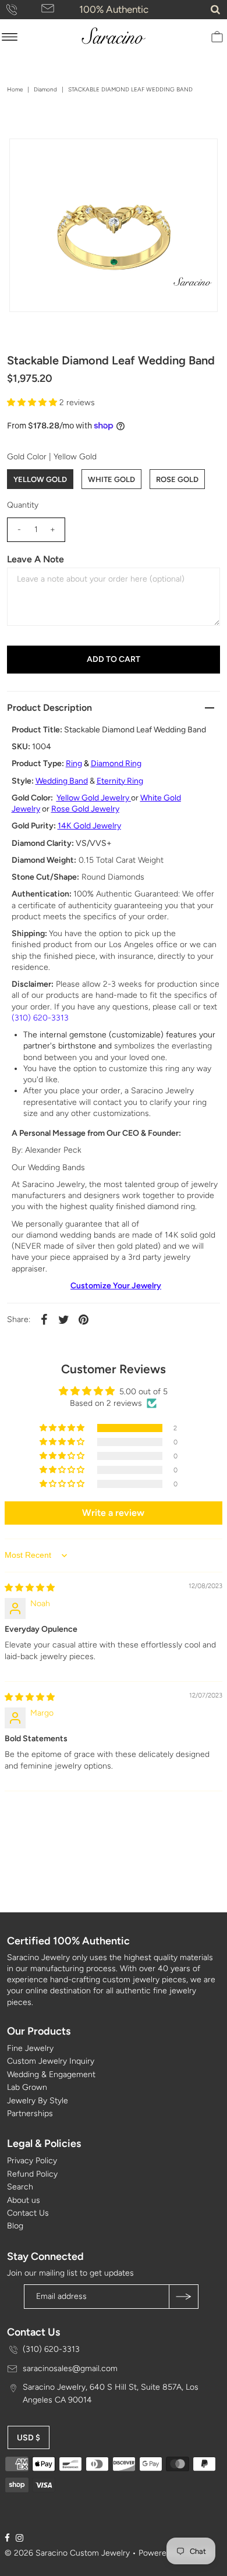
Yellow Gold (40, 479)
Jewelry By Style (38, 2101)
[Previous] (28, 157)
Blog (15, 2226)
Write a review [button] (113, 1513)
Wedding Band (62, 781)
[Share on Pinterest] (84, 1319)
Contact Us (28, 2213)
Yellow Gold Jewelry (93, 798)
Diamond (45, 89)
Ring (74, 763)
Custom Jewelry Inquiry (51, 2061)
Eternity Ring (120, 781)
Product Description (49, 708)
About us (24, 2200)
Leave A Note (36, 559)
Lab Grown (27, 2087)
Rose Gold (177, 479)
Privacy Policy (32, 2161)
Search (20, 2187)
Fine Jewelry (30, 2048)
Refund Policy (32, 2174)
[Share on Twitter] (64, 1319)
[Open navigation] (10, 37)
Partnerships (30, 2113)
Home (15, 89)
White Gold (111, 479)
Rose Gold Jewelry (85, 809)
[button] (33, 403)
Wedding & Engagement (51, 2074)
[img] (30, 1588)
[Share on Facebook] (44, 1319)
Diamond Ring (116, 763)
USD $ (29, 2438)
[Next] (56, 157)
